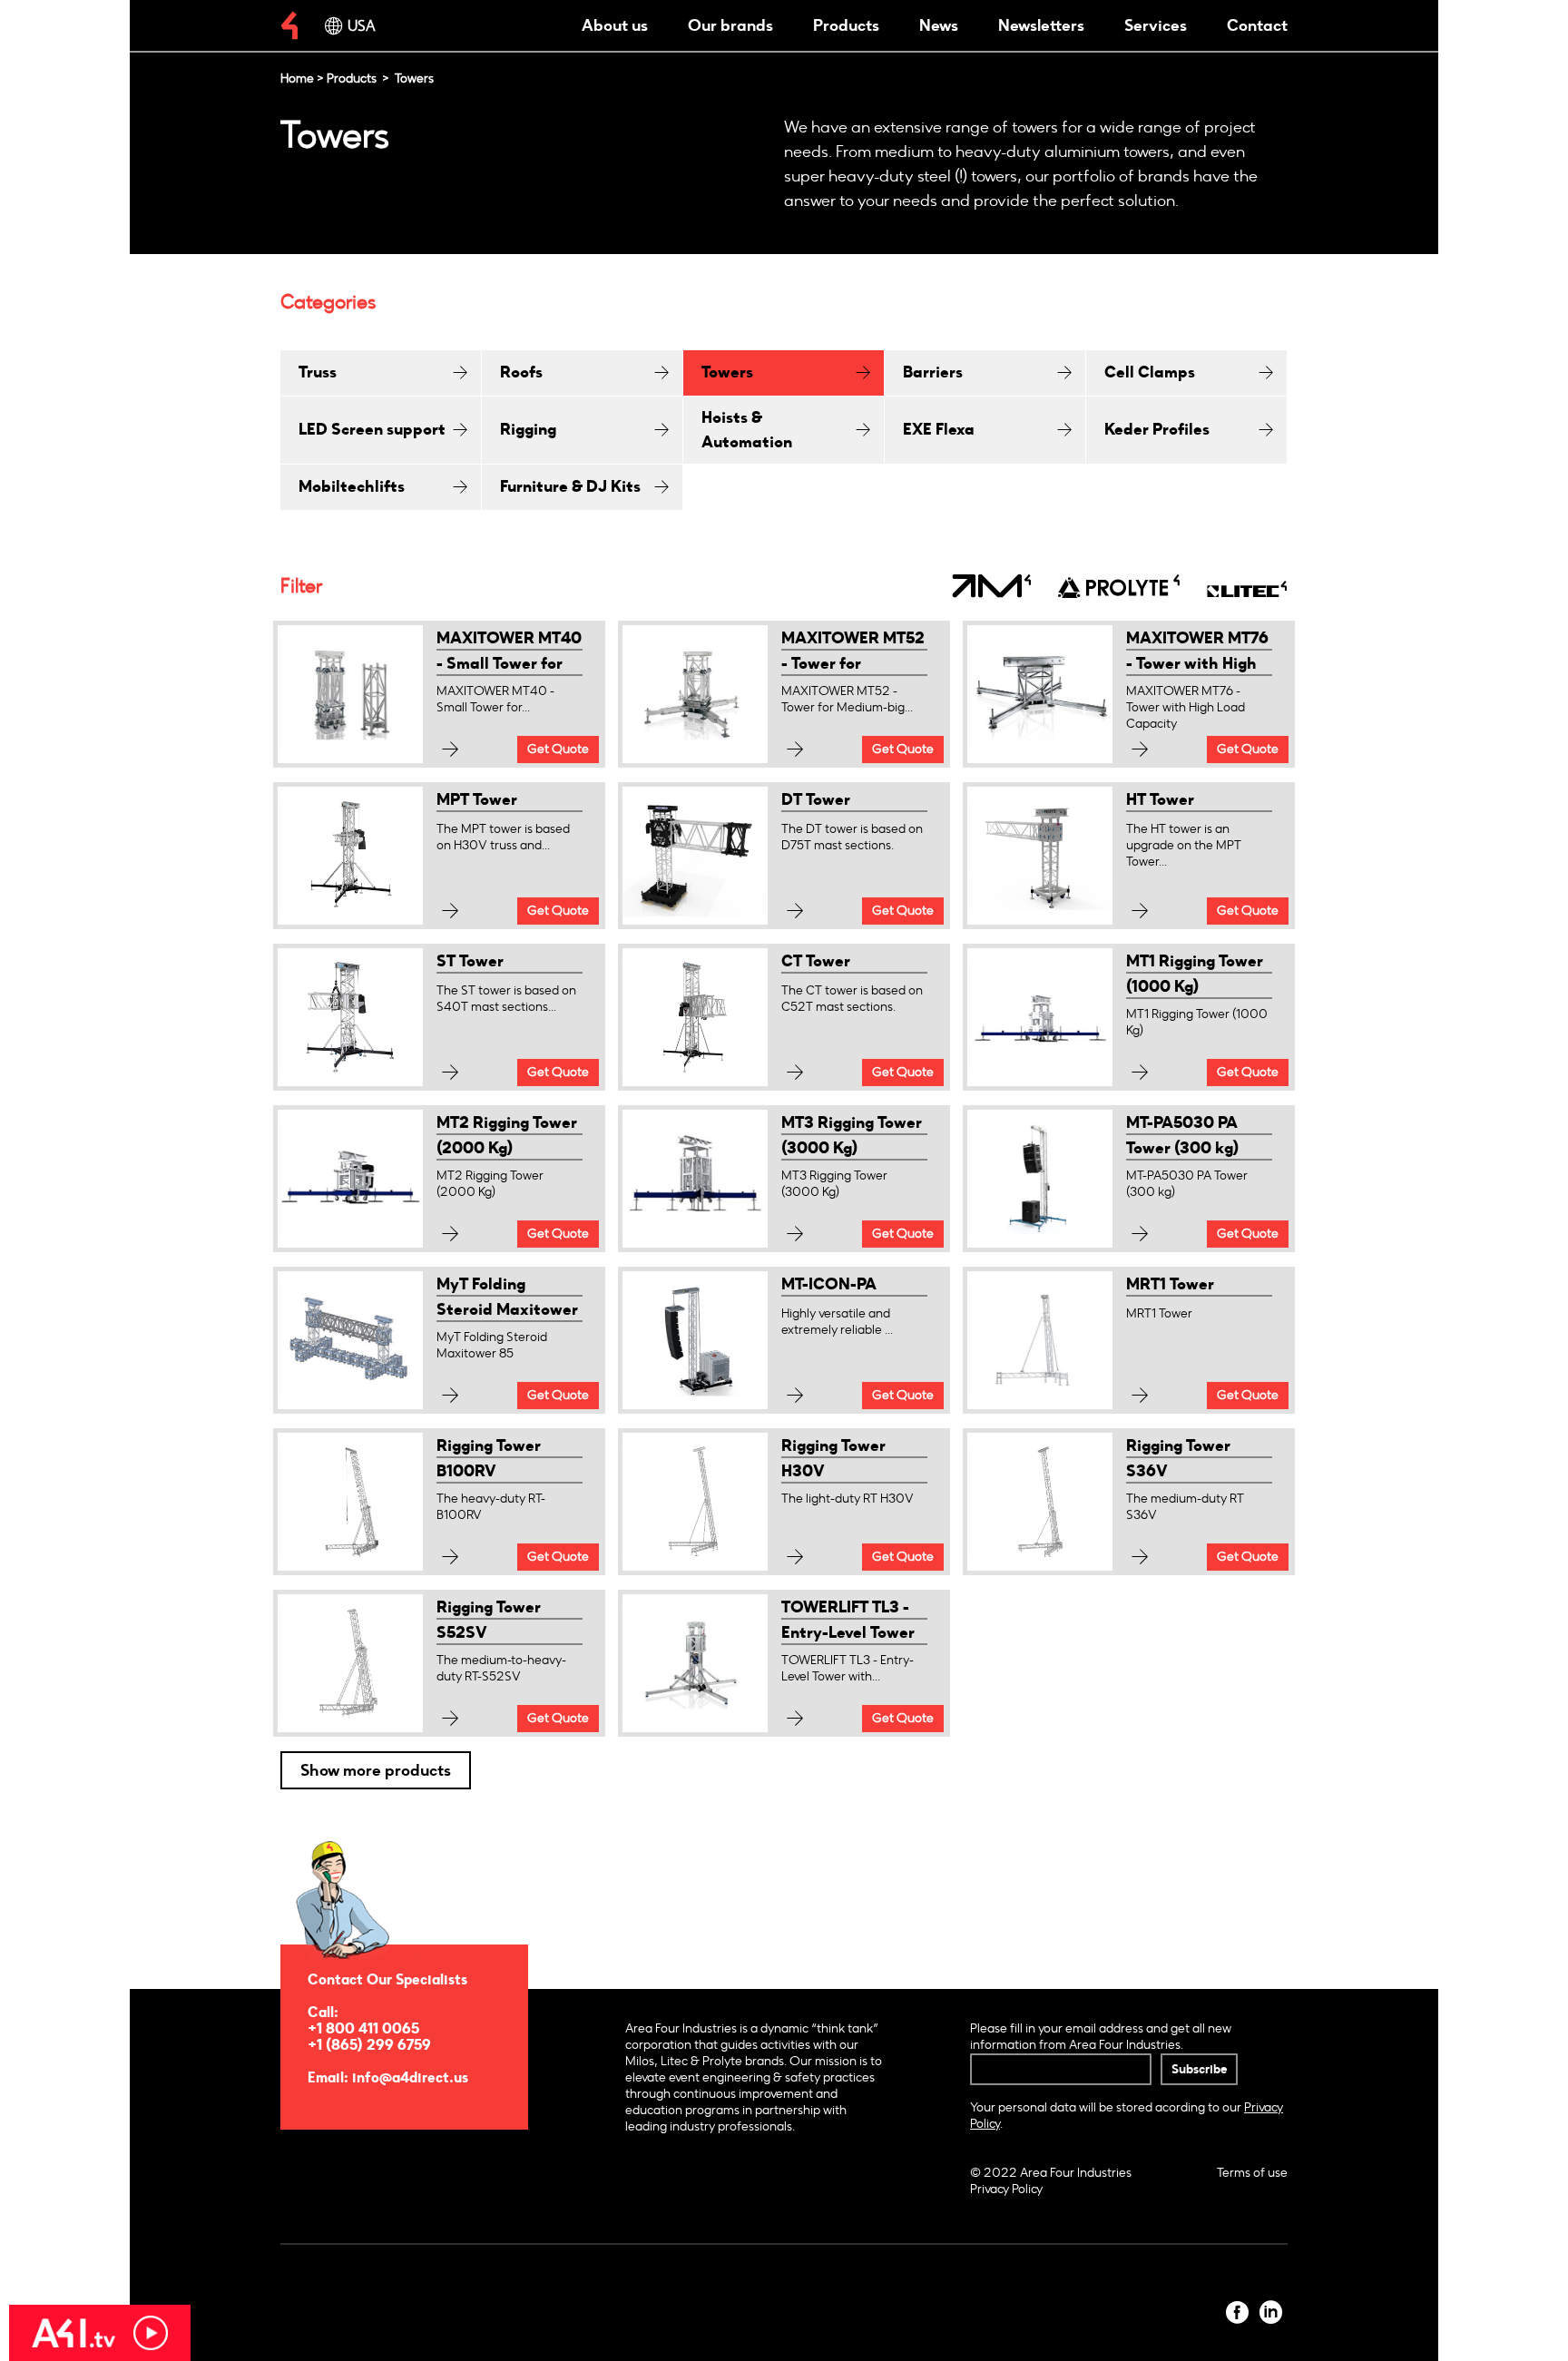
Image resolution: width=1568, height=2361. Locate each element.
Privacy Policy (1006, 2189)
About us (615, 25)
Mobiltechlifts (352, 486)
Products (846, 25)
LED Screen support (372, 429)
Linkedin (1271, 2312)
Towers (727, 372)
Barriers (933, 372)
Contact (1257, 25)
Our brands (730, 25)
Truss (318, 372)
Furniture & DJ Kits (570, 486)
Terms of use (1252, 2173)
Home (297, 78)
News (939, 25)
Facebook (1237, 2312)
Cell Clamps (1150, 372)
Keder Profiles (1157, 429)
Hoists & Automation (747, 430)
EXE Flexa (939, 429)
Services (1156, 25)
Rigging (528, 429)
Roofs (521, 372)
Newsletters (1041, 25)
